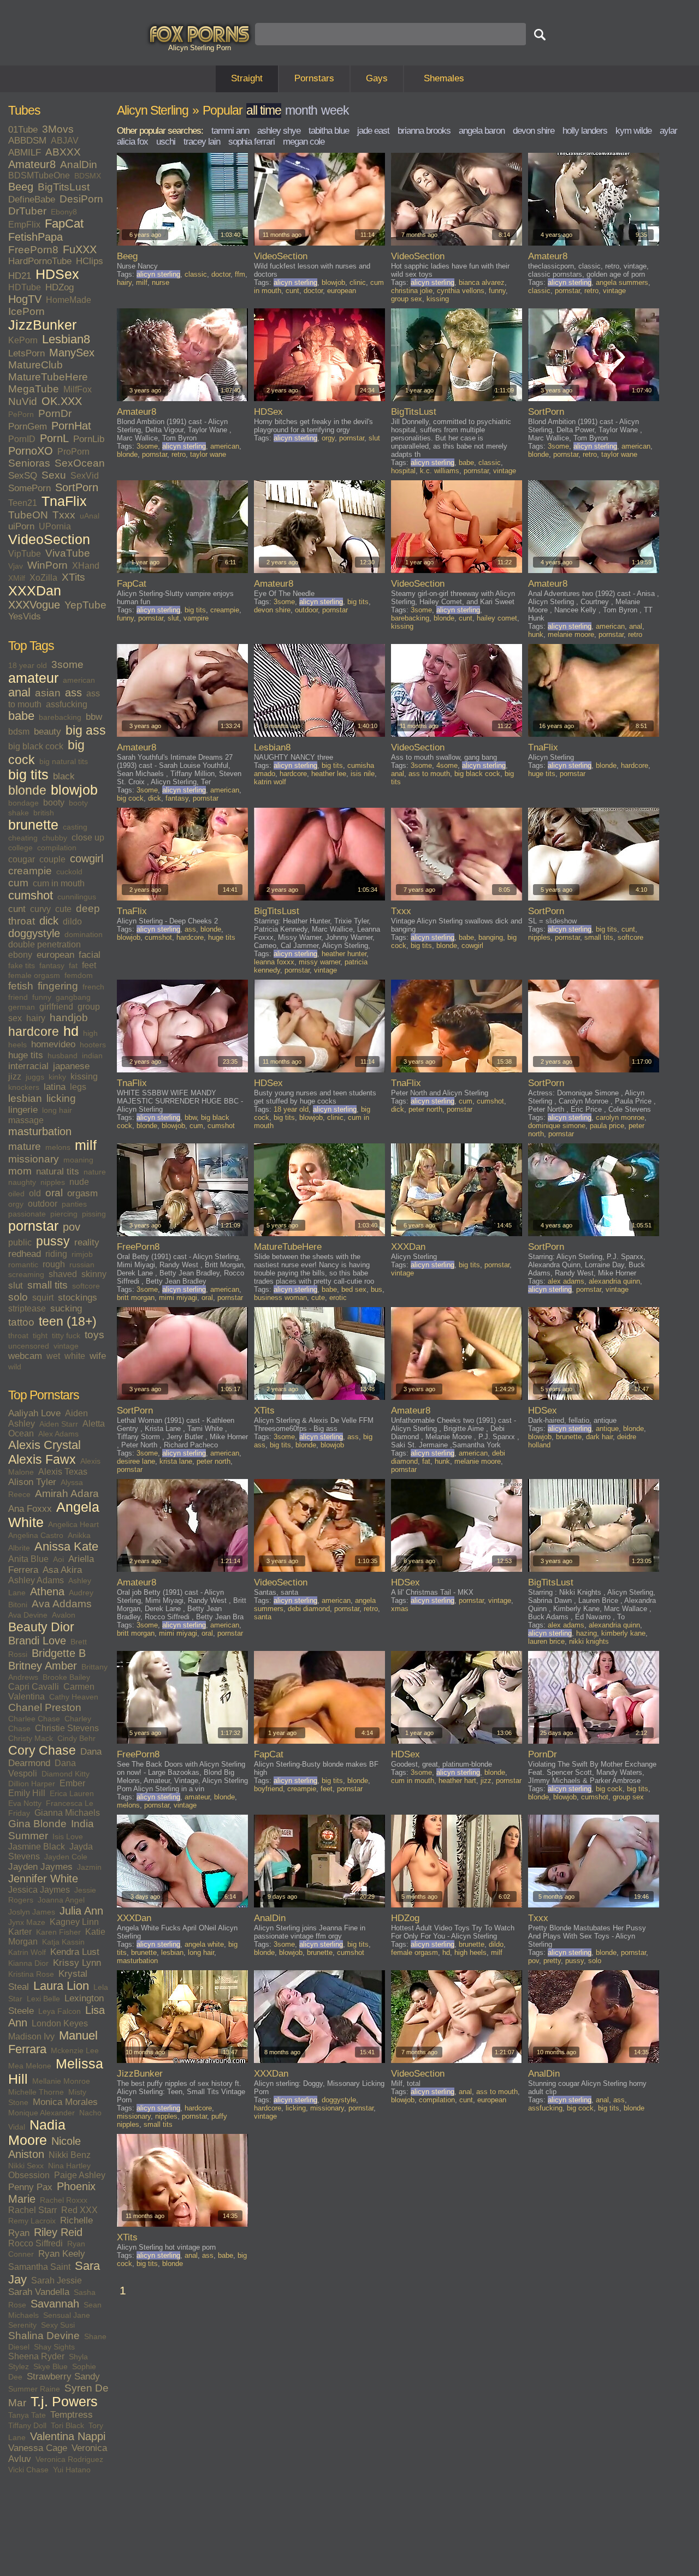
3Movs (58, 129)
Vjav (16, 566)
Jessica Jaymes (39, 1890)
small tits (48, 1285)
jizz (15, 1077)
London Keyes (60, 2023)
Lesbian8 (66, 339)
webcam (25, 1356)
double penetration (45, 944)
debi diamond (309, 1609)
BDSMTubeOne (39, 175)
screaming (26, 1274)
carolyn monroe (620, 1117)
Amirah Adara (67, 1493)
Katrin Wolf (27, 1952)
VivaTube (68, 553)
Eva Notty (25, 1803)
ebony (20, 955)
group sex (407, 299)
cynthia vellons (461, 291)
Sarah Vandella (39, 2292)
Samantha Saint (39, 2267)
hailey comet (497, 618)
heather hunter (344, 954)
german (22, 1007)
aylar (668, 131)
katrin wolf (270, 782)
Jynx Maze (27, 1922)
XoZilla (43, 578)
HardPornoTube (40, 261)
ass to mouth (429, 774)
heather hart (457, 1781)
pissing (94, 1214)
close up (88, 837)
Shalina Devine (44, 2336)
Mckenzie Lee (75, 2050)
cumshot (31, 896)
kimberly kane (623, 1633)
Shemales (444, 78)
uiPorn (21, 526)
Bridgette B (59, 1653)
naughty (22, 1182)
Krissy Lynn (77, 1963)
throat (18, 1335)
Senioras (29, 463)
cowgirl (87, 858)
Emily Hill (27, 1793)
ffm (240, 274)
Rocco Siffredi (35, 2243)
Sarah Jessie (57, 2280)
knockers (24, 1087)
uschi (166, 142)
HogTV (25, 299)
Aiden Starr (59, 1424)
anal (19, 693)
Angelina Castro (36, 1535)
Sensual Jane (67, 2315)
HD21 (20, 276)
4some (447, 765)
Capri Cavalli (34, 1687)
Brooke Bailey (66, 1677)
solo (18, 1297)
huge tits (26, 1055)
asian (48, 693)
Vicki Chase (28, 2470)
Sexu (54, 475)
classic (196, 274)
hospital (403, 471)
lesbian (25, 1098)
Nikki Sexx (26, 2166)
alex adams (566, 1281)
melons (58, 1147)
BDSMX (88, 176)
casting (75, 827)
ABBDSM (27, 141)
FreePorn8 (33, 250)
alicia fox (132, 142)
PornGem (28, 427)
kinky (57, 1077)
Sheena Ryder (36, 2356)
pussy (53, 1241)
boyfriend (268, 1789)
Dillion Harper (32, 1784)
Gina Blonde (37, 1824)
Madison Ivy (31, 2037)
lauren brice (546, 1641)
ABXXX (63, 152)
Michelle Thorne (36, 2092)
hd (71, 1031)
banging (491, 937)
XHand (86, 566)
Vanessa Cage (38, 2448)
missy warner (319, 962)
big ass (86, 730)
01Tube (23, 130)
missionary (34, 1159)
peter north (425, 1109)
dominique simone (557, 1126)
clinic (358, 282)
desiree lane (136, 1461)
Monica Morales (65, 2102)
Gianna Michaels (67, 1813)
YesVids (25, 616)
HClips (90, 261)
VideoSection (49, 539)
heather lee (329, 774)
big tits (28, 775)
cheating (23, 838)
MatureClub (35, 365)
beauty (48, 732)
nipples (53, 1182)
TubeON (28, 515)
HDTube (25, 287)
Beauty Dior (41, 1627)
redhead (25, 1254)
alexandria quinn (614, 1281)
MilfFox (78, 389)
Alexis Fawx (42, 1459)
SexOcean (80, 463)
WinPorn (48, 565)
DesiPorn (81, 199)
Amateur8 (32, 164)
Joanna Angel (61, 1900)
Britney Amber (43, 1666)
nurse (161, 282)
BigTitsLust (64, 187)
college (20, 848)
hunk (536, 634)
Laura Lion (61, 1986)
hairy (36, 1018)
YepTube (85, 605)
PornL (54, 438)
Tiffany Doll (27, 2425)
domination (84, 934)
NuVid (23, 401)
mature (25, 1146)
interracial (28, 1066)
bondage (23, 803)
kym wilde (633, 131)
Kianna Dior (28, 1963)
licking (61, 1098)
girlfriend (56, 1007)
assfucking (67, 704)
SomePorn (29, 488)
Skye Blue (51, 2366)
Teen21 (23, 503)
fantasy (52, 965)
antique (607, 1429)
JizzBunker (42, 325)
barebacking (60, 717)
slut (16, 1286)
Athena (47, 1591)
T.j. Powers (64, 2402)
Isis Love (68, 1836)
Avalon (64, 1615)
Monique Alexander (42, 2113)
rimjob (82, 1254)
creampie (30, 871)
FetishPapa (35, 237)
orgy (16, 1204)
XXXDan (35, 591)
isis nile (363, 774)
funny (42, 997)
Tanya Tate (27, 2415)
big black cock (36, 746)
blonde (27, 790)
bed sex (354, 1289)
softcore (86, 1286)
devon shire (534, 131)
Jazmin (89, 1867)
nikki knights (589, 1641)
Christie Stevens (67, 1728)
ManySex (72, 353)
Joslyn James (32, 1912)
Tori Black (67, 2425)
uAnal (90, 516)
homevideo (53, 1044)
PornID (22, 439)
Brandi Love (37, 1641)
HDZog (60, 287)
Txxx (64, 515)
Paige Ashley (80, 2175)
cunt (17, 909)
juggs (35, 1077)
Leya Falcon (60, 2011)
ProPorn (73, 452)
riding (56, 1254)
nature (95, 1172)
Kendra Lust (75, 1952)
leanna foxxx (274, 962)
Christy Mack (31, 1738)
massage (26, 1120)
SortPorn (77, 487)
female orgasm (34, 975)
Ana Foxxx (30, 1509)
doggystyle (34, 933)
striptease (27, 1308)
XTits (73, 577)
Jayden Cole (66, 1857)
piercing (64, 1214)
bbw (94, 717)
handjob (69, 1018)
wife (98, 1356)
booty (54, 803)
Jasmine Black (37, 1847)
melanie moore (571, 634)
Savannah (55, 2304)
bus (377, 1289)
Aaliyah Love (34, 1413)
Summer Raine (34, 2389)
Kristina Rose (31, 1974)
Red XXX (79, 2210)
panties (74, 1204)
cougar (22, 859)
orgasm (82, 1193)
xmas (400, 1609)
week (335, 110)
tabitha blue (329, 131)
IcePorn (26, 311)
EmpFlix (24, 225)
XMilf (17, 578)
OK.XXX (62, 401)
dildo (72, 922)
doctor (221, 274)
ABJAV (65, 141)
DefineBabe (32, 199)
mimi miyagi (178, 1298)
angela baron (482, 131)
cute (63, 909)
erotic (338, 1298)
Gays (377, 78)
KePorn (23, 340)
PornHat (71, 426)
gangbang (73, 997)
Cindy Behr (76, 1738)
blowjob (74, 790)
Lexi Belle (43, 1999)
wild (15, 1367)
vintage (66, 1346)
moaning (78, 1160)
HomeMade (69, 300)
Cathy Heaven (74, 1697)
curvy (40, 909)
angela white (204, 1944)
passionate (27, 1214)
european (55, 955)
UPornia (55, 526)
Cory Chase (42, 1750)
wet (53, 1356)
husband (63, 1056)
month (301, 110)
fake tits (22, 965)
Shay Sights (54, 2347)
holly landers (585, 131)
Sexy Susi (58, 2325)
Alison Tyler (32, 1482)
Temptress (72, 2415)
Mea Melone (30, 2066)
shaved (63, 1274)
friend (18, 997)
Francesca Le (70, 1803)
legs (78, 1087)
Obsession (29, 2175)
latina (55, 1087)
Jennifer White (43, 1879)
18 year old (28, 665)
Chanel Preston (45, 1707)
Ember (72, 1783)
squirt (43, 1298)
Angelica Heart (73, 1524)
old (35, 1193)
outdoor (43, 1204)
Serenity (22, 2325)
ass (73, 693)
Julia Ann (81, 1911)
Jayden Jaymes (40, 1867)
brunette (33, 825)
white (75, 1356)
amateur (33, 678)
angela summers (622, 282)
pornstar (33, 1226)
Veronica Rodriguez (69, 2459)
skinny (94, 1274)
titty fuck (66, 1335)
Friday (19, 1813)
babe (21, 716)
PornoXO (31, 451)
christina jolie (412, 291)
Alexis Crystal (45, 1445)
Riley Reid (58, 2232)
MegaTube (34, 389)
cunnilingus (77, 897)
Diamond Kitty (66, 1774)
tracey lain (202, 142)
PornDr (55, 413)
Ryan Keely (62, 2254)
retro (591, 291)
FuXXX (80, 249)
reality (87, 1242)
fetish (21, 986)
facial (90, 955)
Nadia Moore (37, 2133)
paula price (607, 1126)
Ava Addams (62, 1604)
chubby (55, 838)
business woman (280, 1298)
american (79, 680)
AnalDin (79, 165)
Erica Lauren (72, 1793)
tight (40, 1335)
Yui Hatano (72, 2470)
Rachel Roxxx (64, 2200)
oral (54, 1193)
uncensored (29, 1346)
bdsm (19, 732)
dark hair (599, 1437)
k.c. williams (440, 471)
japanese (71, 1066)
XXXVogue (34, 605)
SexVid (85, 476)
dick (49, 921)
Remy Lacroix (32, 2221)
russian (82, 1265)
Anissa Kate (66, 1547)
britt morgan (136, 1298)
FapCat (64, 224)
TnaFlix (64, 501)
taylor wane (208, 454)
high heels (470, 1952)
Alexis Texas (63, 1472)
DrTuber (27, 211)
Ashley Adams (36, 1580)
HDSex (57, 274)
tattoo (21, 1322)
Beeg (21, 187)
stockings (78, 1298)
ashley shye (279, 131)
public (20, 1242)
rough (54, 1264)
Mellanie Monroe (61, 2081)
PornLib (89, 439)
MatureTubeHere (48, 377)
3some (67, 664)
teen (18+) (68, 1321)
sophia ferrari (251, 142)
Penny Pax (30, 2187)
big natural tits (64, 761)
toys (94, 1335)
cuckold (69, 872)
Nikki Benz (70, 2155)
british (44, 813)
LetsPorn (26, 353)
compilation (57, 848)
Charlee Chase (34, 1719)
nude (79, 1182)
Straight (247, 78)
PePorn (21, 414)
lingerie (23, 1110)
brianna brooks (424, 131)
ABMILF (25, 153)
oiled (16, 1194)
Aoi (58, 1559)
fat (73, 965)
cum (18, 883)
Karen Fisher (58, 1932)
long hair (57, 1110)
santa (263, 1617)
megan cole (304, 142)
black (64, 776)
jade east (373, 131)
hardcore (34, 1031)
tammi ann (230, 131)
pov (72, 1227)
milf (86, 1145)
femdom (79, 975)
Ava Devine (28, 1615)
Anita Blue (28, 1559)
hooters (93, 1045)
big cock (130, 798)
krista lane (176, 1461)
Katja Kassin (63, 1942)
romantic (23, 1265)
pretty (552, 1961)
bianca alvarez (482, 282)
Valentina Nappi (68, 2436)
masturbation (40, 1131)
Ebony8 (64, 212)
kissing (84, 1077)
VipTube (25, 554)
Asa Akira (62, 1570)
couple (52, 859)
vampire (196, 618)
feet (89, 965)
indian (92, 1056)
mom (20, 1171)
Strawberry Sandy (63, 2377)
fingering (58, 986)
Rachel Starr (32, 2210)
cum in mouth (59, 883)
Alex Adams (58, 1434)
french (93, 987)
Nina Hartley (69, 2166)
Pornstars (314, 78)
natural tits (58, 1171)
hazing (587, 1633)
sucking (66, 1308)
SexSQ (23, 476)
